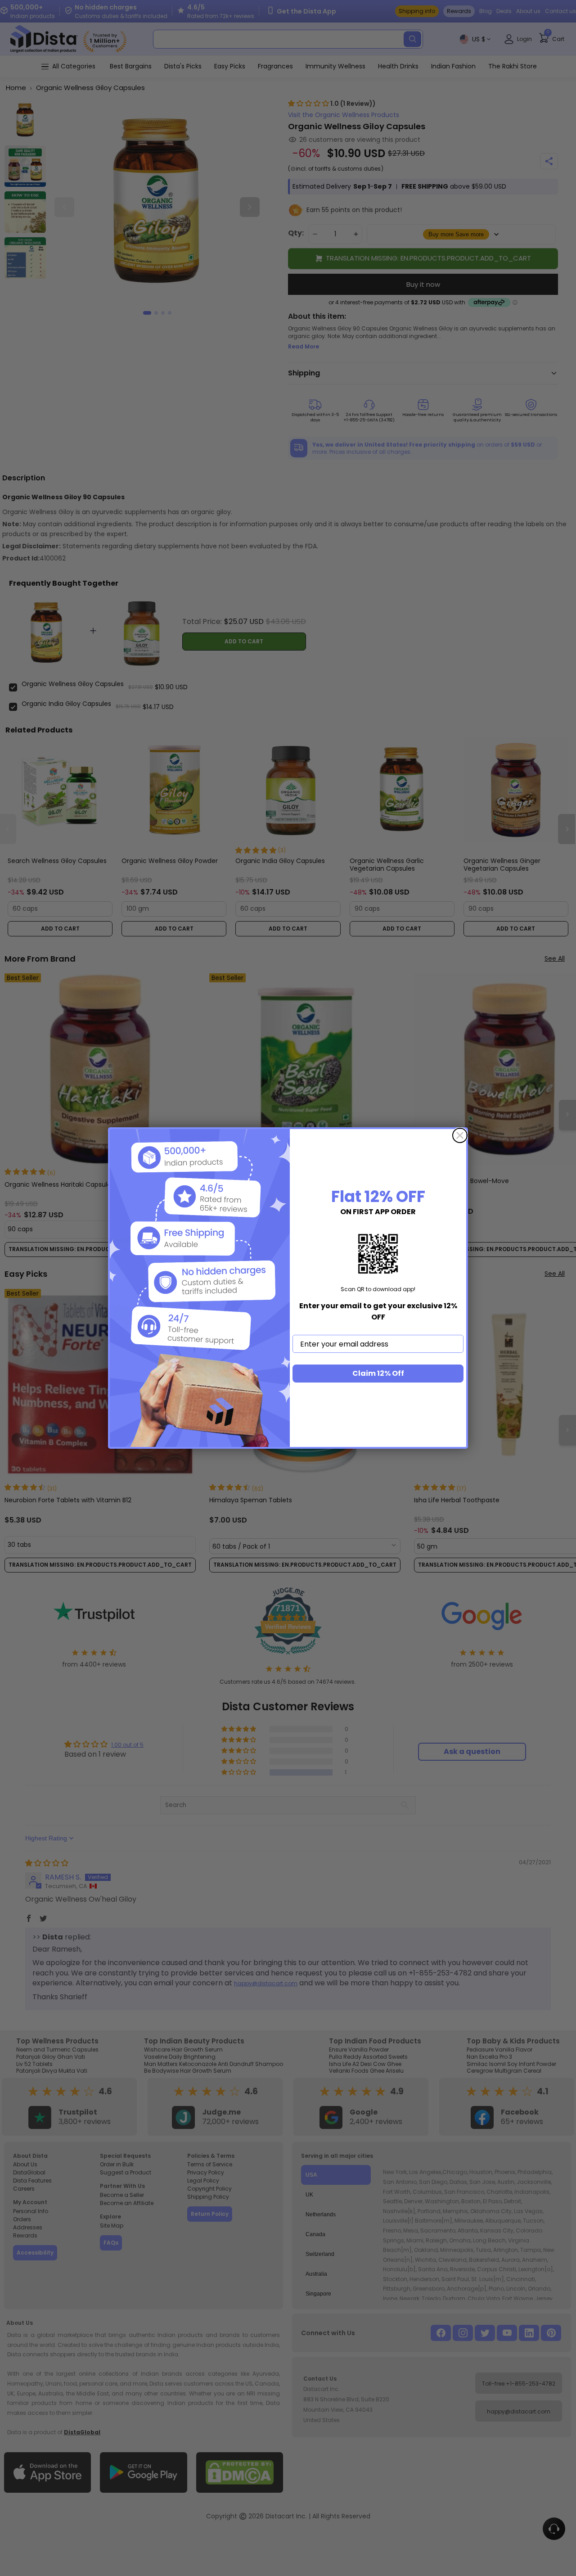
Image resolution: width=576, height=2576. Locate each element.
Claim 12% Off (378, 1373)
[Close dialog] (460, 1135)
